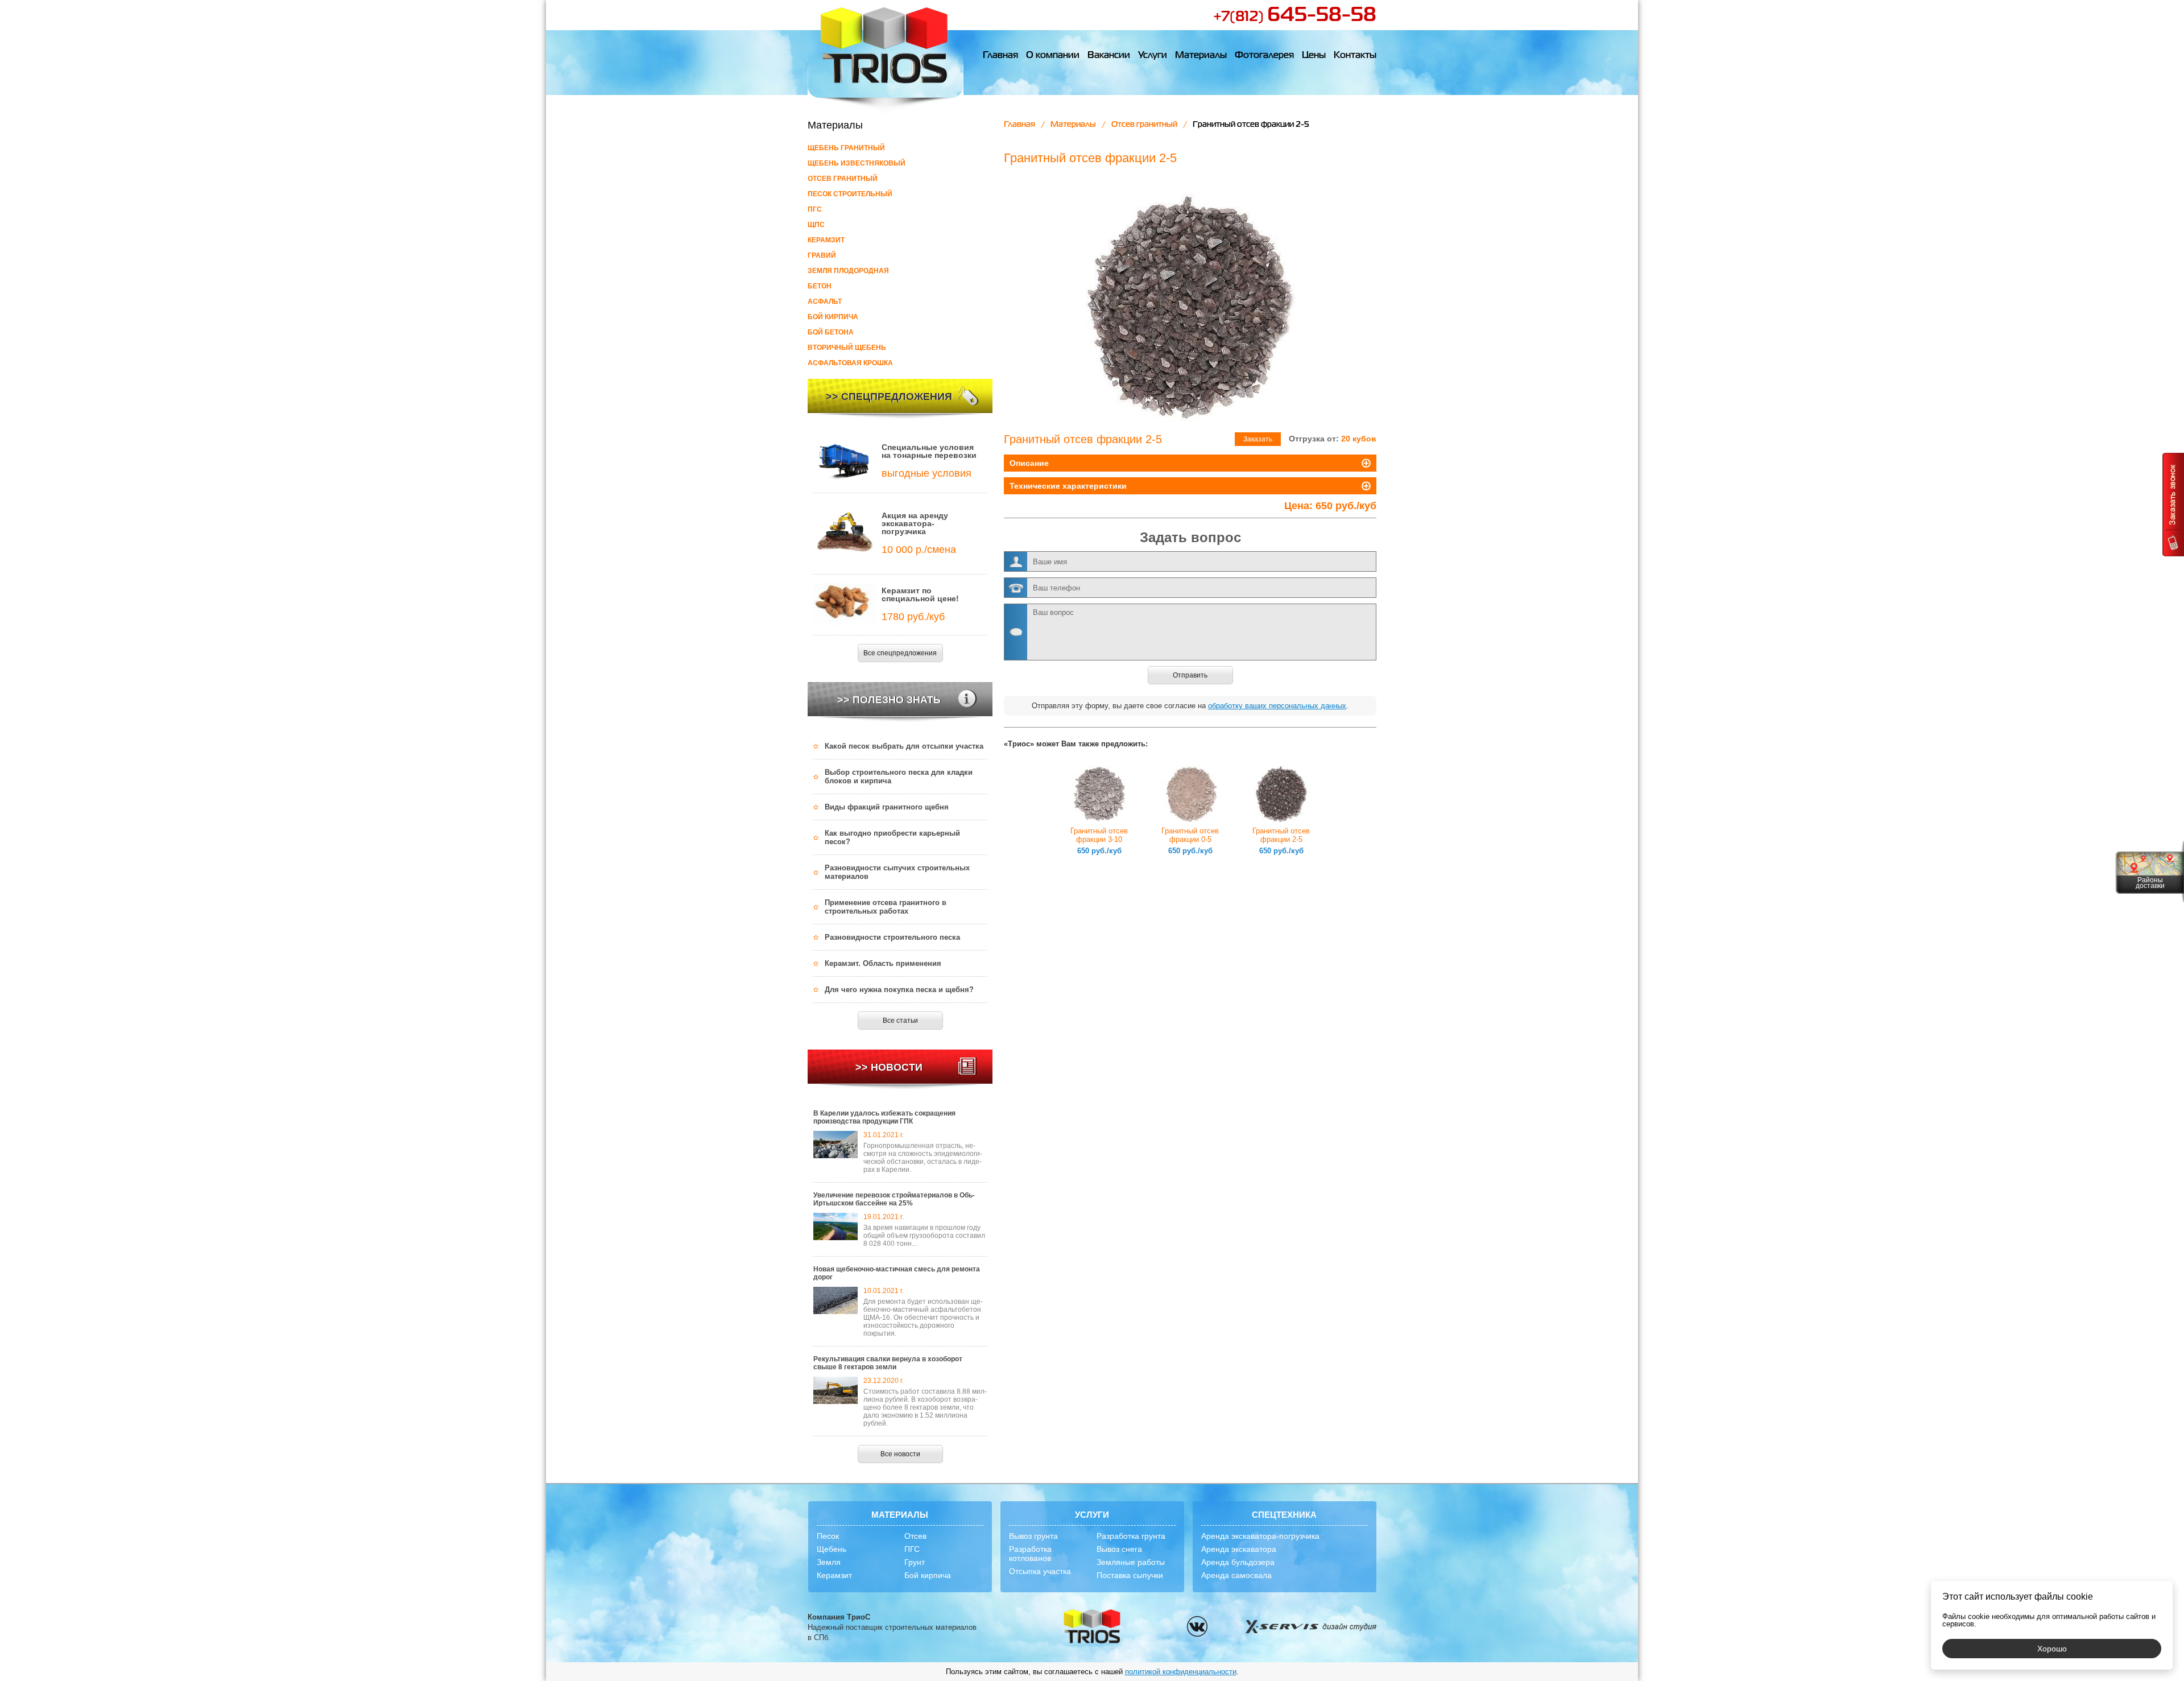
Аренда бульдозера (1238, 1562)
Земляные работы (1131, 1562)
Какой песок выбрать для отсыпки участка (904, 746)
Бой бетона (831, 332)
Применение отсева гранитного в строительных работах (886, 907)
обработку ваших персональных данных (1277, 706)
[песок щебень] (1092, 1627)
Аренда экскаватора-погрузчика (1260, 1536)
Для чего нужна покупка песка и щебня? (899, 990)
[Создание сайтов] (1310, 1628)
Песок (828, 1536)
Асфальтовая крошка (850, 363)
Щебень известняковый (857, 163)
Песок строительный (850, 194)
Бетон (820, 286)
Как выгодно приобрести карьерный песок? (892, 837)
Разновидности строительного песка (892, 937)
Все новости (900, 1454)
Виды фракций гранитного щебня (887, 807)
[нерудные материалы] (886, 57)
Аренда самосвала (1236, 1575)
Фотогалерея (1264, 56)
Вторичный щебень (847, 348)
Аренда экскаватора (1239, 1549)
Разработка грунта (1131, 1536)
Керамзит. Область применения (883, 963)
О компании (1053, 56)
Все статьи (900, 1021)
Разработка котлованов (1030, 1554)
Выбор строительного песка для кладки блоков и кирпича (899, 777)
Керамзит (826, 240)
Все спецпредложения (900, 653)
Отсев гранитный (843, 179)
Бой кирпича (833, 317)
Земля (829, 1562)
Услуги (1153, 56)
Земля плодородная (848, 271)
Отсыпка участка (1040, 1571)
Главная (1000, 56)
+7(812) (1295, 17)
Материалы (1201, 56)
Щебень (832, 1549)
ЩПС (816, 225)
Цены (1314, 56)
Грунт (915, 1562)
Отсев (915, 1536)
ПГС (815, 209)
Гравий (822, 255)
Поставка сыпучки (1130, 1575)
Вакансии (1109, 56)
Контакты (1355, 56)
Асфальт (825, 301)
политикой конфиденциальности (1181, 1672)
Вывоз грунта (1033, 1536)
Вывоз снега (1119, 1549)
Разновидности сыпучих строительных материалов (897, 872)
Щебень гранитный (846, 148)
